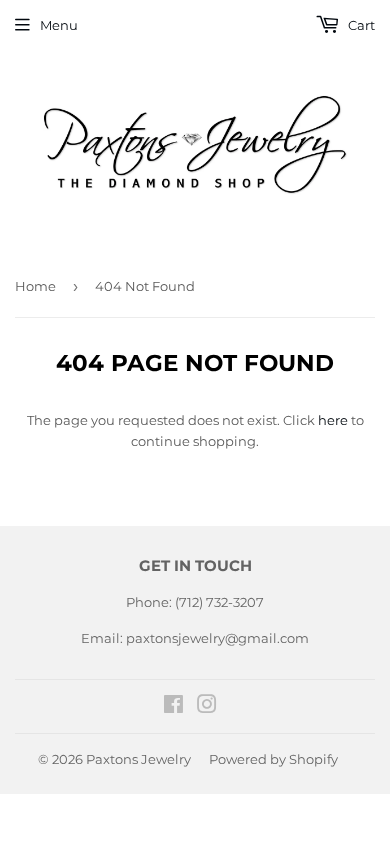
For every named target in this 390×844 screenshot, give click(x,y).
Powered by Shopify (273, 759)
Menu (59, 25)
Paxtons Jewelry (138, 759)
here (333, 420)
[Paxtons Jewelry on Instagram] (207, 707)
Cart (360, 25)
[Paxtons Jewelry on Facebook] (173, 707)
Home (35, 286)
